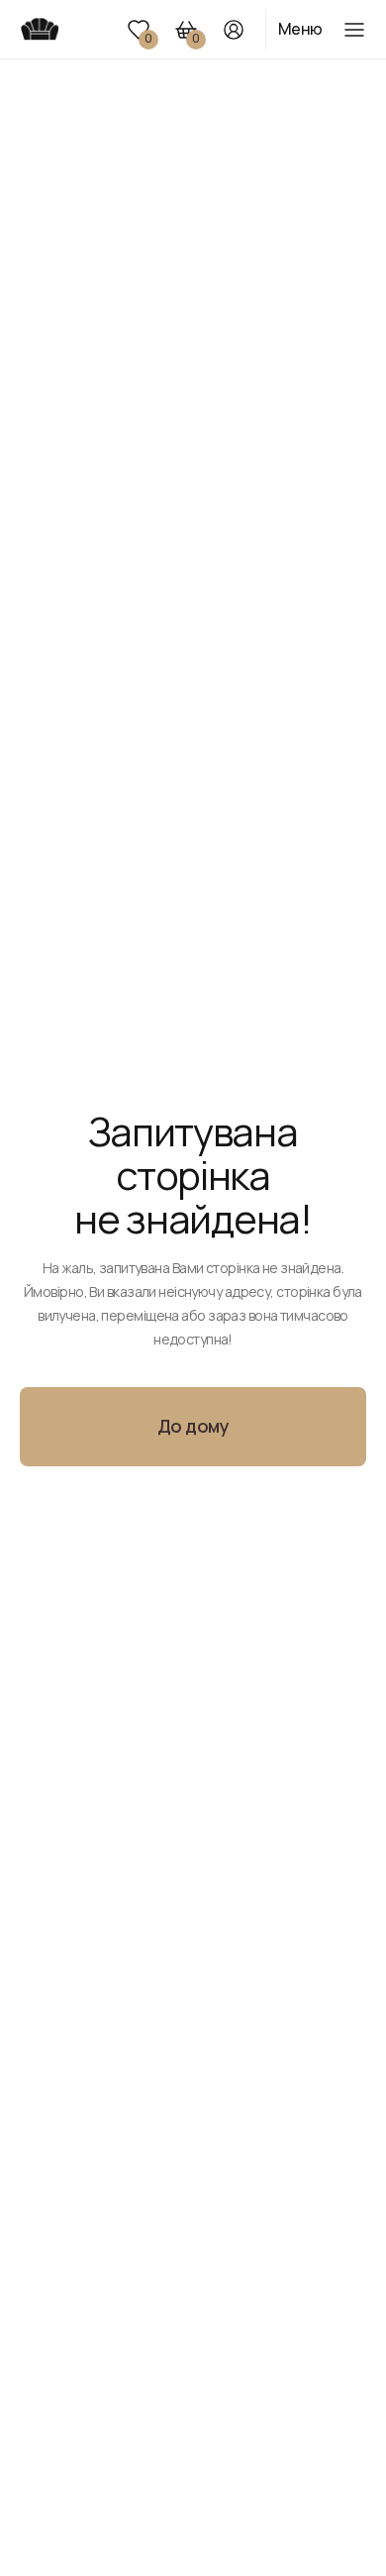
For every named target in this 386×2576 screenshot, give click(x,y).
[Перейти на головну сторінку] (39, 29)
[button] (139, 30)
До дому (193, 1426)
